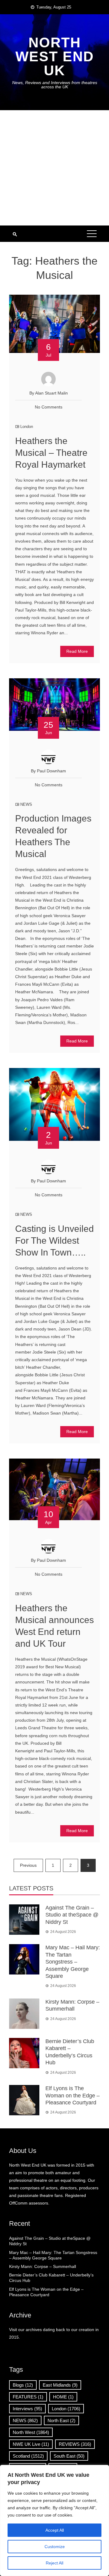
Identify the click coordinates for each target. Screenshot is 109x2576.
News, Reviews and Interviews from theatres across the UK (55, 85)
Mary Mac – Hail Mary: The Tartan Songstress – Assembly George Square (73, 1962)
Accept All (55, 2530)
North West (31, 2432)
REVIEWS (75, 2444)
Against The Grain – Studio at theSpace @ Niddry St (72, 1915)
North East (61, 2420)
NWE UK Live (31, 2444)
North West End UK (55, 56)
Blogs (23, 2385)
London (27, 427)
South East (69, 2456)
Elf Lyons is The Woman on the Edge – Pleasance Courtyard (73, 2095)
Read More (77, 651)
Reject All (54, 2563)
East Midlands (60, 2385)
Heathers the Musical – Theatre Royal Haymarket (51, 453)
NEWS (26, 804)
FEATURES (28, 2397)
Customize (55, 2547)
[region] (54, 2520)
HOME (63, 2397)
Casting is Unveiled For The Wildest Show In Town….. (54, 1241)
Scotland (28, 2456)
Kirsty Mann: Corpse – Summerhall (43, 2266)
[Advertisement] (54, 168)
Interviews (27, 2409)
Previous (28, 1865)
